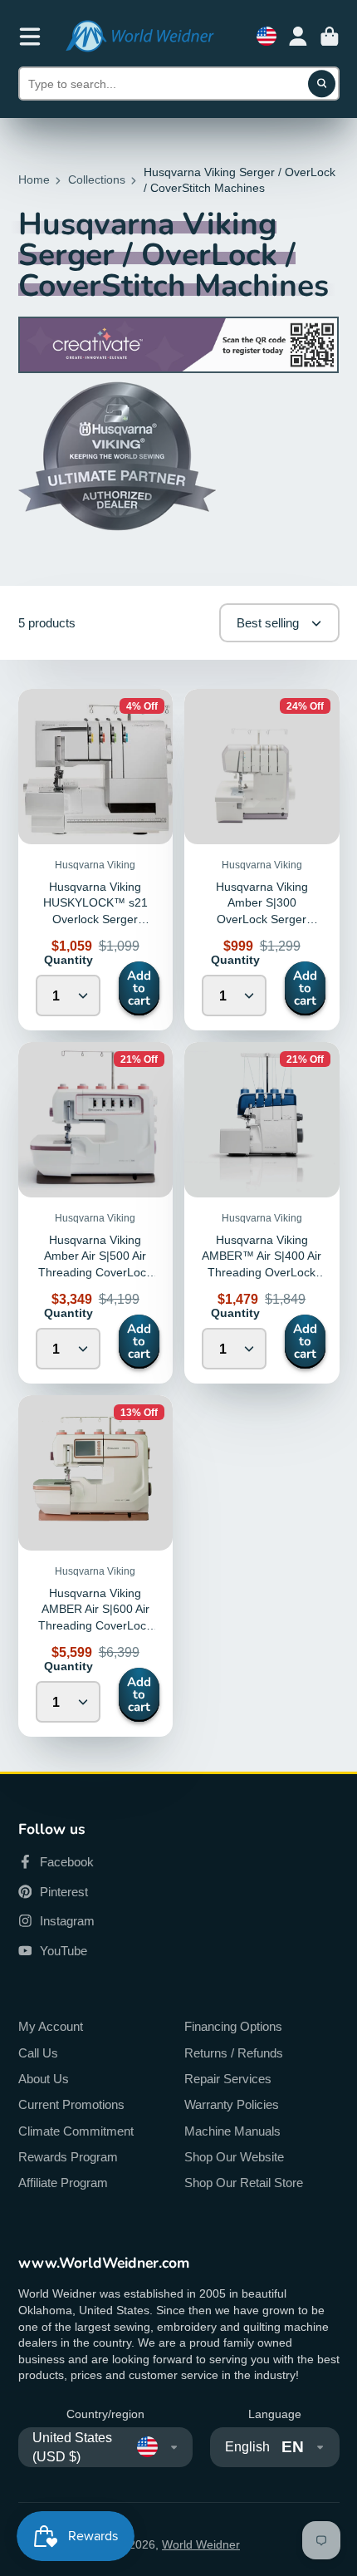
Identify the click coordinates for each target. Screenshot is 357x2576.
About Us (44, 2079)
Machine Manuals (232, 2131)
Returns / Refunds (234, 2053)
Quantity (68, 960)
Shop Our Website (234, 2157)
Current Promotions (71, 2104)
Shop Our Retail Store (244, 2183)
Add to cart (139, 988)
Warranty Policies (232, 2104)
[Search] (322, 84)
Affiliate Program (63, 2183)
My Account (51, 2026)
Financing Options (233, 2026)
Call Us (38, 2053)
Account (298, 37)
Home (34, 179)
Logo (139, 36)
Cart (330, 37)
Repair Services (228, 2079)
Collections (97, 179)
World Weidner (201, 2544)
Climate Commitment (76, 2131)
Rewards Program (68, 2157)
